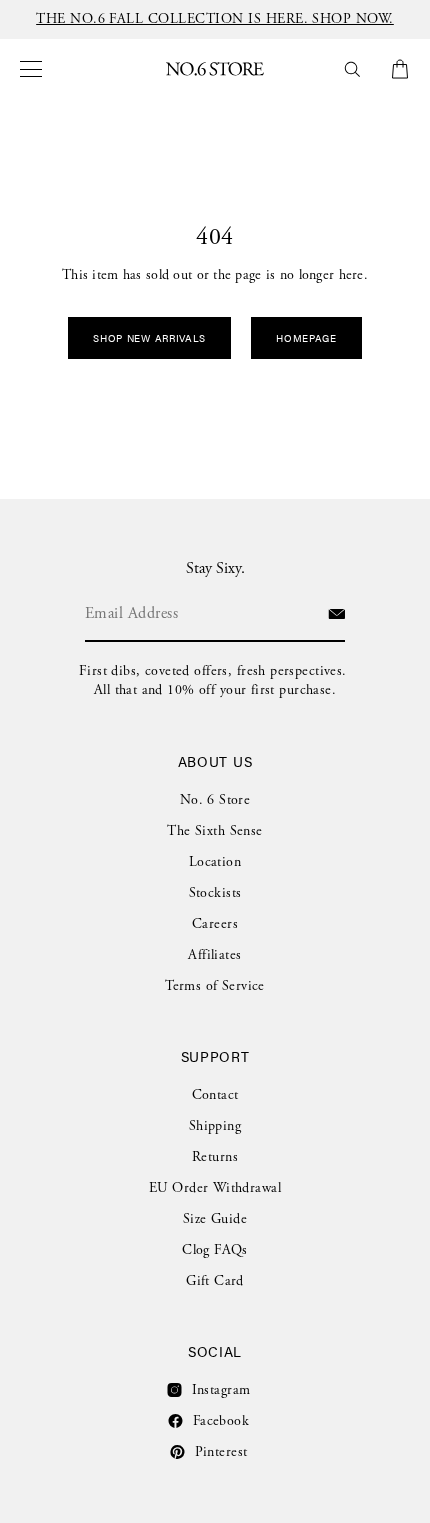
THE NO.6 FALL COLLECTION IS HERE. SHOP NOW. (215, 19)
